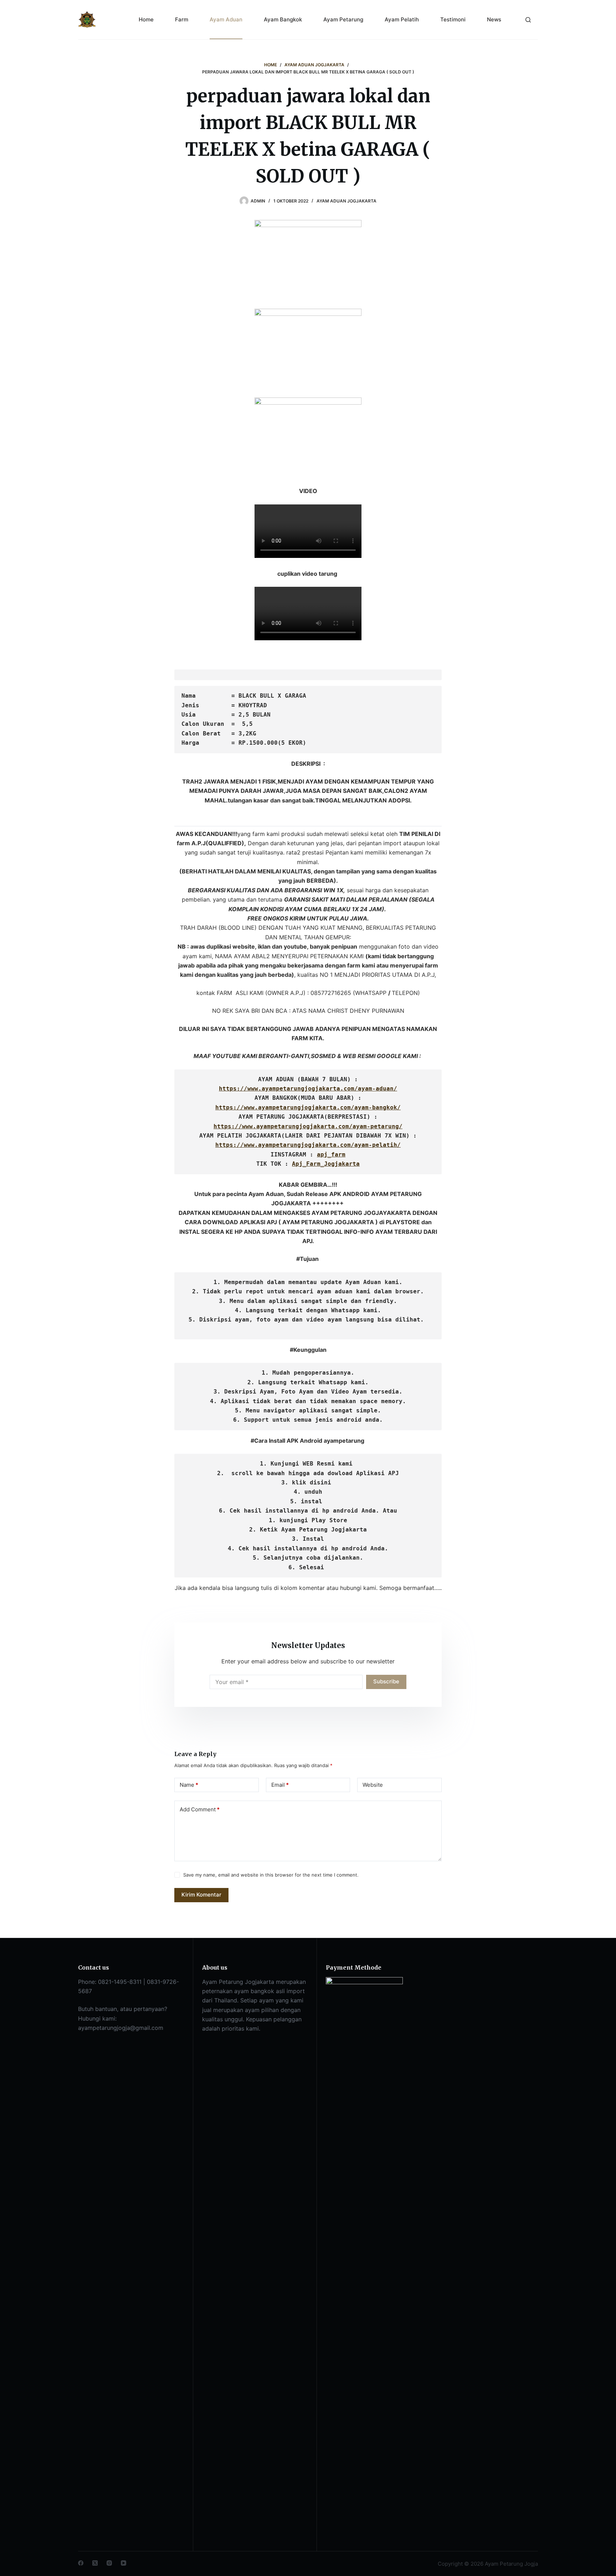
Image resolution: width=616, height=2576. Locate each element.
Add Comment (200, 1809)
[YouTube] (124, 2563)
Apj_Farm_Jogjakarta (326, 1164)
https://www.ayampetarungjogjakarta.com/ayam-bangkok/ (308, 1107)
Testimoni (453, 19)
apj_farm (331, 1154)
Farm (182, 19)
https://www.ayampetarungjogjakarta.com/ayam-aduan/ (308, 1089)
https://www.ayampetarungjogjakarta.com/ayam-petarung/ (308, 1126)
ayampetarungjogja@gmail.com (121, 2028)
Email (280, 1785)
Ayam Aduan (226, 19)
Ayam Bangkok (283, 19)
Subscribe (386, 1681)
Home (146, 19)
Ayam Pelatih (402, 19)
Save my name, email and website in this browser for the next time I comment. (271, 1875)
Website (373, 1785)
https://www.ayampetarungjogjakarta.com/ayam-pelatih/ (308, 1145)
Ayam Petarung (343, 19)
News (494, 19)
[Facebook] (81, 2563)
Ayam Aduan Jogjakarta (346, 201)
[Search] (528, 20)
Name (189, 1785)
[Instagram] (109, 2563)
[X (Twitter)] (95, 2563)
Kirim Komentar (201, 1895)
